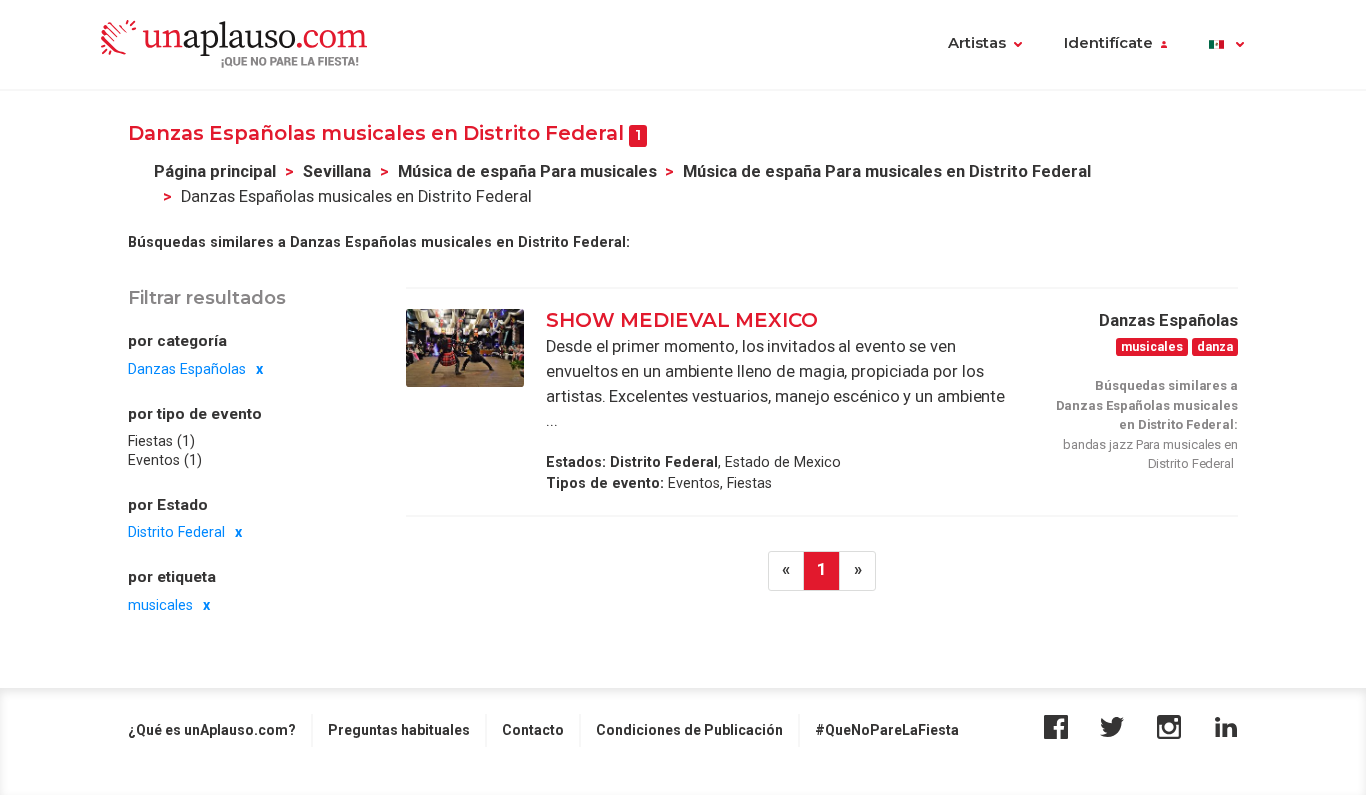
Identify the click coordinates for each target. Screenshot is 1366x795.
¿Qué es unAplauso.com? (212, 730)
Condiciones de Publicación (689, 730)
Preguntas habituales (399, 730)
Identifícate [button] (1108, 43)
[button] (1226, 45)
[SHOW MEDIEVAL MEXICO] (465, 348)
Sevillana (337, 171)
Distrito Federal (176, 532)
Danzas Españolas (187, 368)
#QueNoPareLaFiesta (887, 730)
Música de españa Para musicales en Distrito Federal (887, 171)
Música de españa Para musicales (527, 171)
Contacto (533, 730)
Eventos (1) (165, 459)
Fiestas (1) (161, 441)
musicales (160, 604)
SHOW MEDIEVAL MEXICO (682, 320)
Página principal (215, 171)
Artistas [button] (977, 43)
